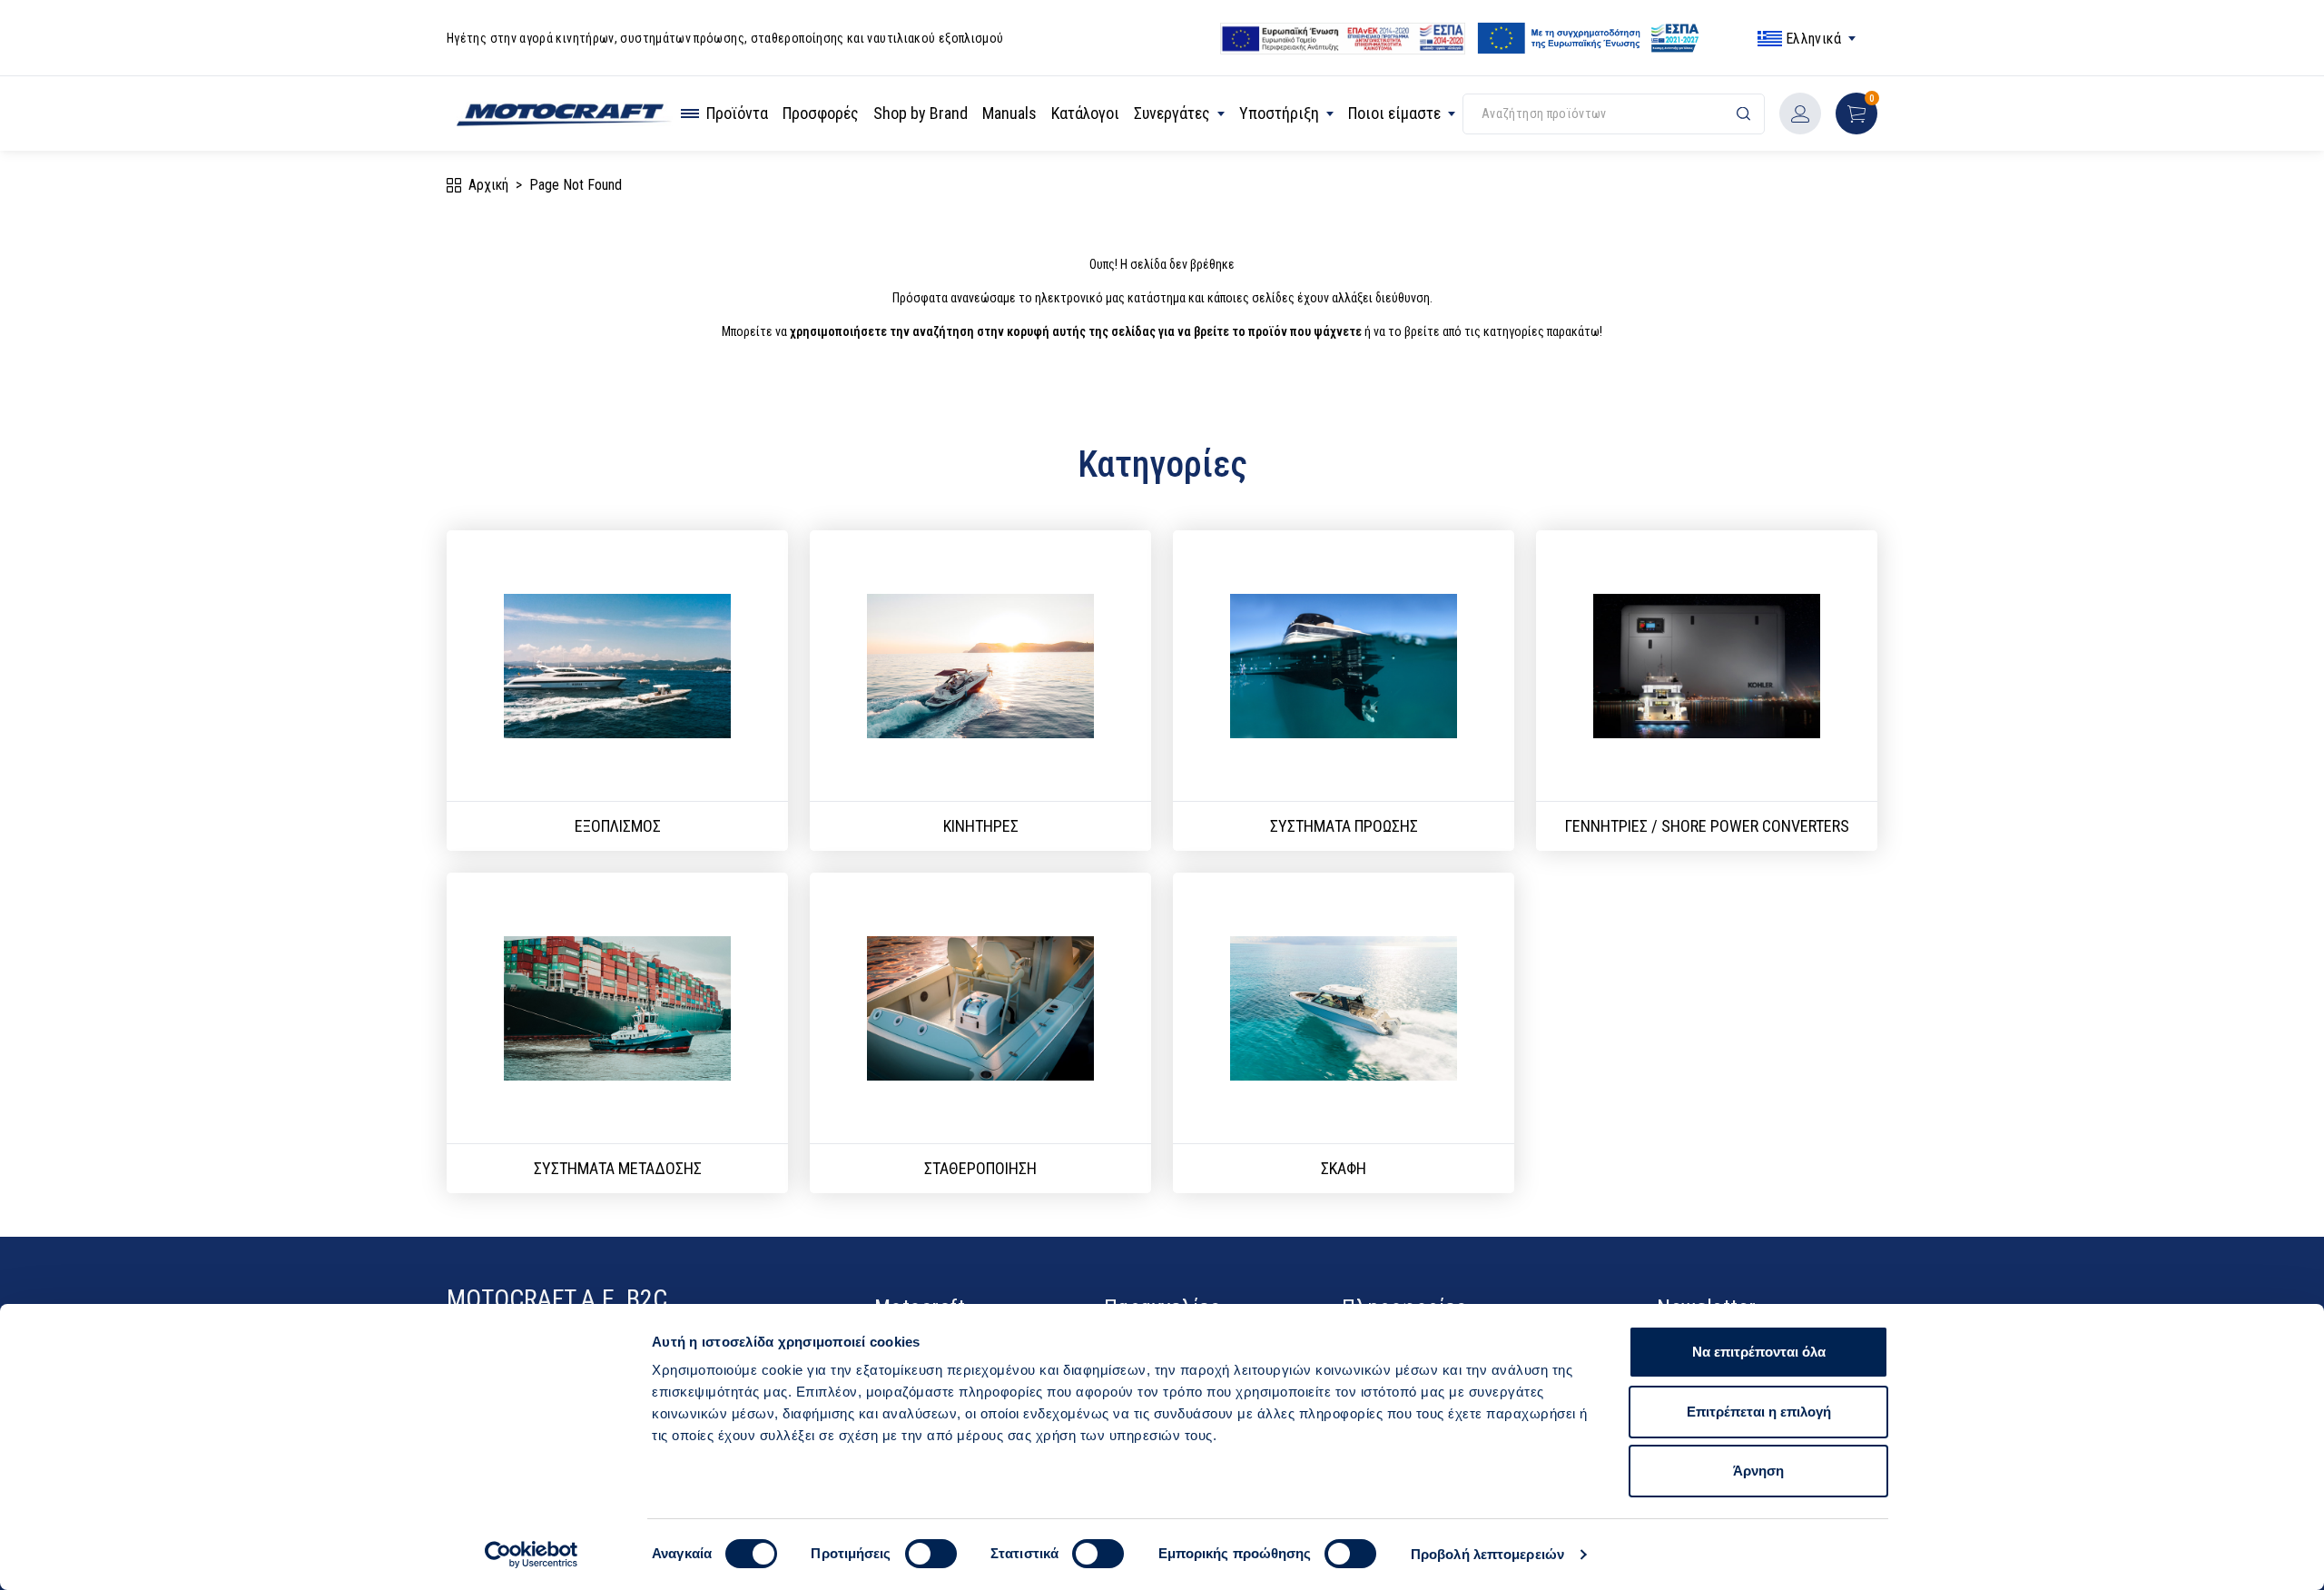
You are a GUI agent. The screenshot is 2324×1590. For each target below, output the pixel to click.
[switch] (931, 1554)
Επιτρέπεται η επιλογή (1759, 1412)
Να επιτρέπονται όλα (1759, 1352)
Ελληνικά (1813, 39)
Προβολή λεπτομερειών (1487, 1554)
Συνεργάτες (1172, 113)
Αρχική (488, 185)
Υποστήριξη (1279, 113)
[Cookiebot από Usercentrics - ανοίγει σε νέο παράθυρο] (532, 1555)
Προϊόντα (737, 113)
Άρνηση (1758, 1471)
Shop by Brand (921, 113)
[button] (1856, 114)
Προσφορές (821, 113)
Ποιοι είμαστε (1394, 113)
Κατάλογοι (1085, 113)
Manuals (1009, 113)
